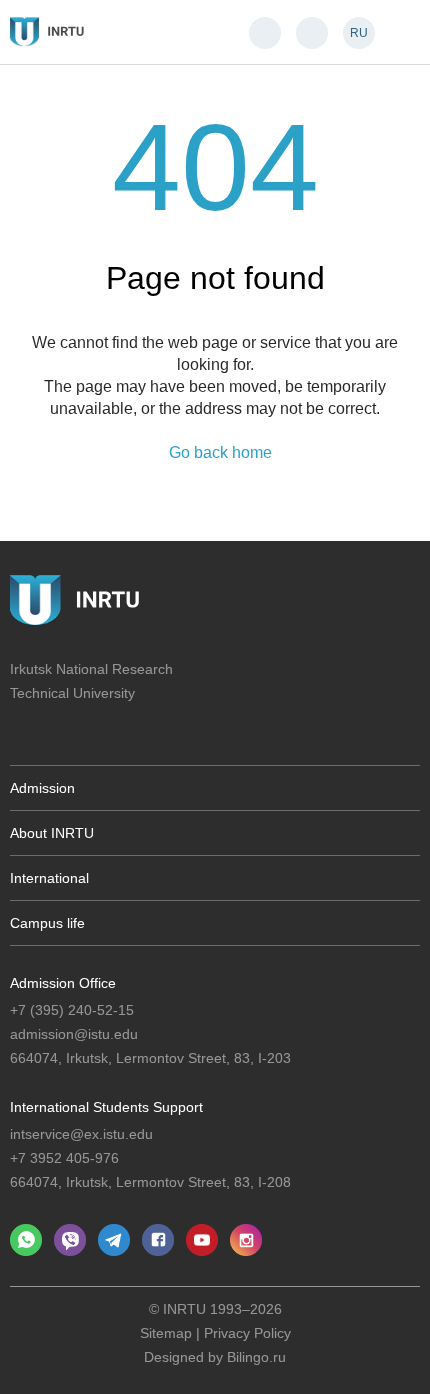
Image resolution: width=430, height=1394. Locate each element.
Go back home (220, 453)
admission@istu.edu (74, 1034)
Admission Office (63, 983)
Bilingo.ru (256, 1357)
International (49, 878)
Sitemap (166, 1333)
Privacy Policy (247, 1333)
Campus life (47, 923)
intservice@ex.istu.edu (81, 1134)
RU (359, 33)
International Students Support (106, 1107)
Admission (42, 788)
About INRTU (52, 833)
